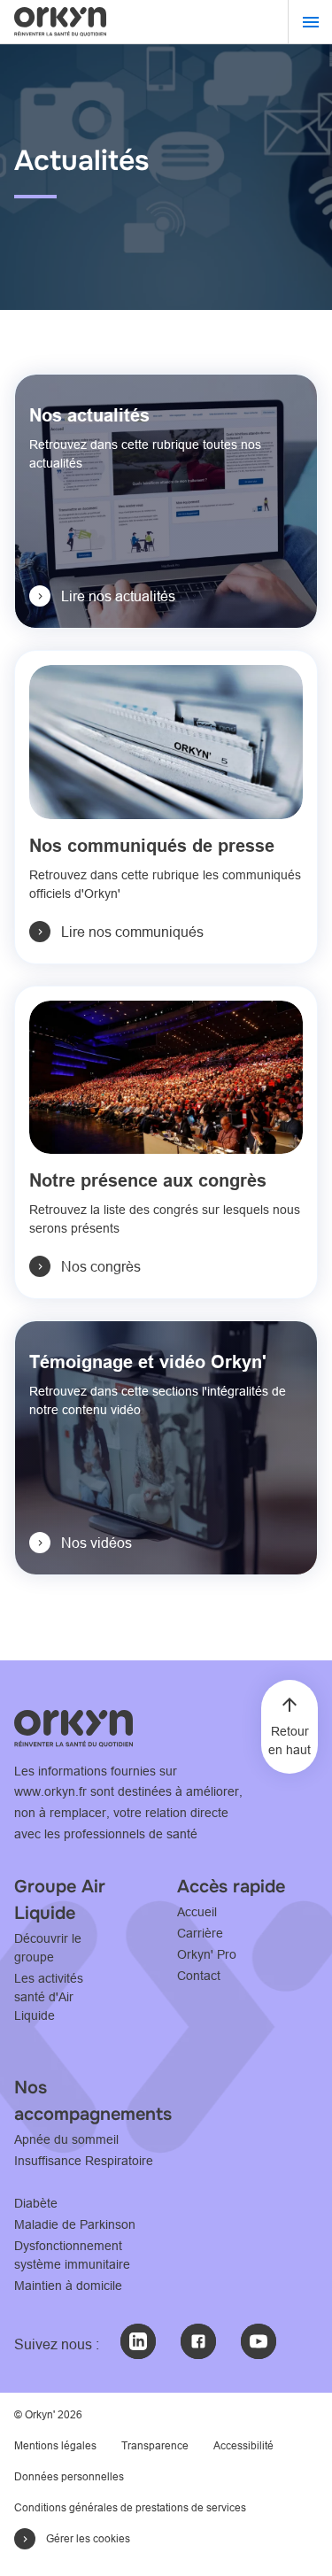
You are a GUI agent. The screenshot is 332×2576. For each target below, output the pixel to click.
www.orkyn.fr (50, 1791)
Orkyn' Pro (207, 1954)
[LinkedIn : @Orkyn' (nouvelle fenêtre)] (138, 2341)
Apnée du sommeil (66, 2139)
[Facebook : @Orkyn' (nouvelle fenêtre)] (198, 2341)
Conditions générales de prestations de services (130, 2507)
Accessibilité (243, 2445)
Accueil (197, 1912)
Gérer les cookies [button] (88, 2538)
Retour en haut (290, 1741)
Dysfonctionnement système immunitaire (72, 2255)
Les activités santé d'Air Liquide (49, 1997)
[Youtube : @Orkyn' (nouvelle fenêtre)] (259, 2341)
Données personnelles (69, 2476)
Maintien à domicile (68, 2286)
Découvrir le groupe (48, 1948)
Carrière (200, 1933)
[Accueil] (60, 21)
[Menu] (310, 22)
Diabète (36, 2203)
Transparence (155, 2445)
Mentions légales (55, 2445)
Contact (199, 1976)
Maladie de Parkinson (75, 2224)
